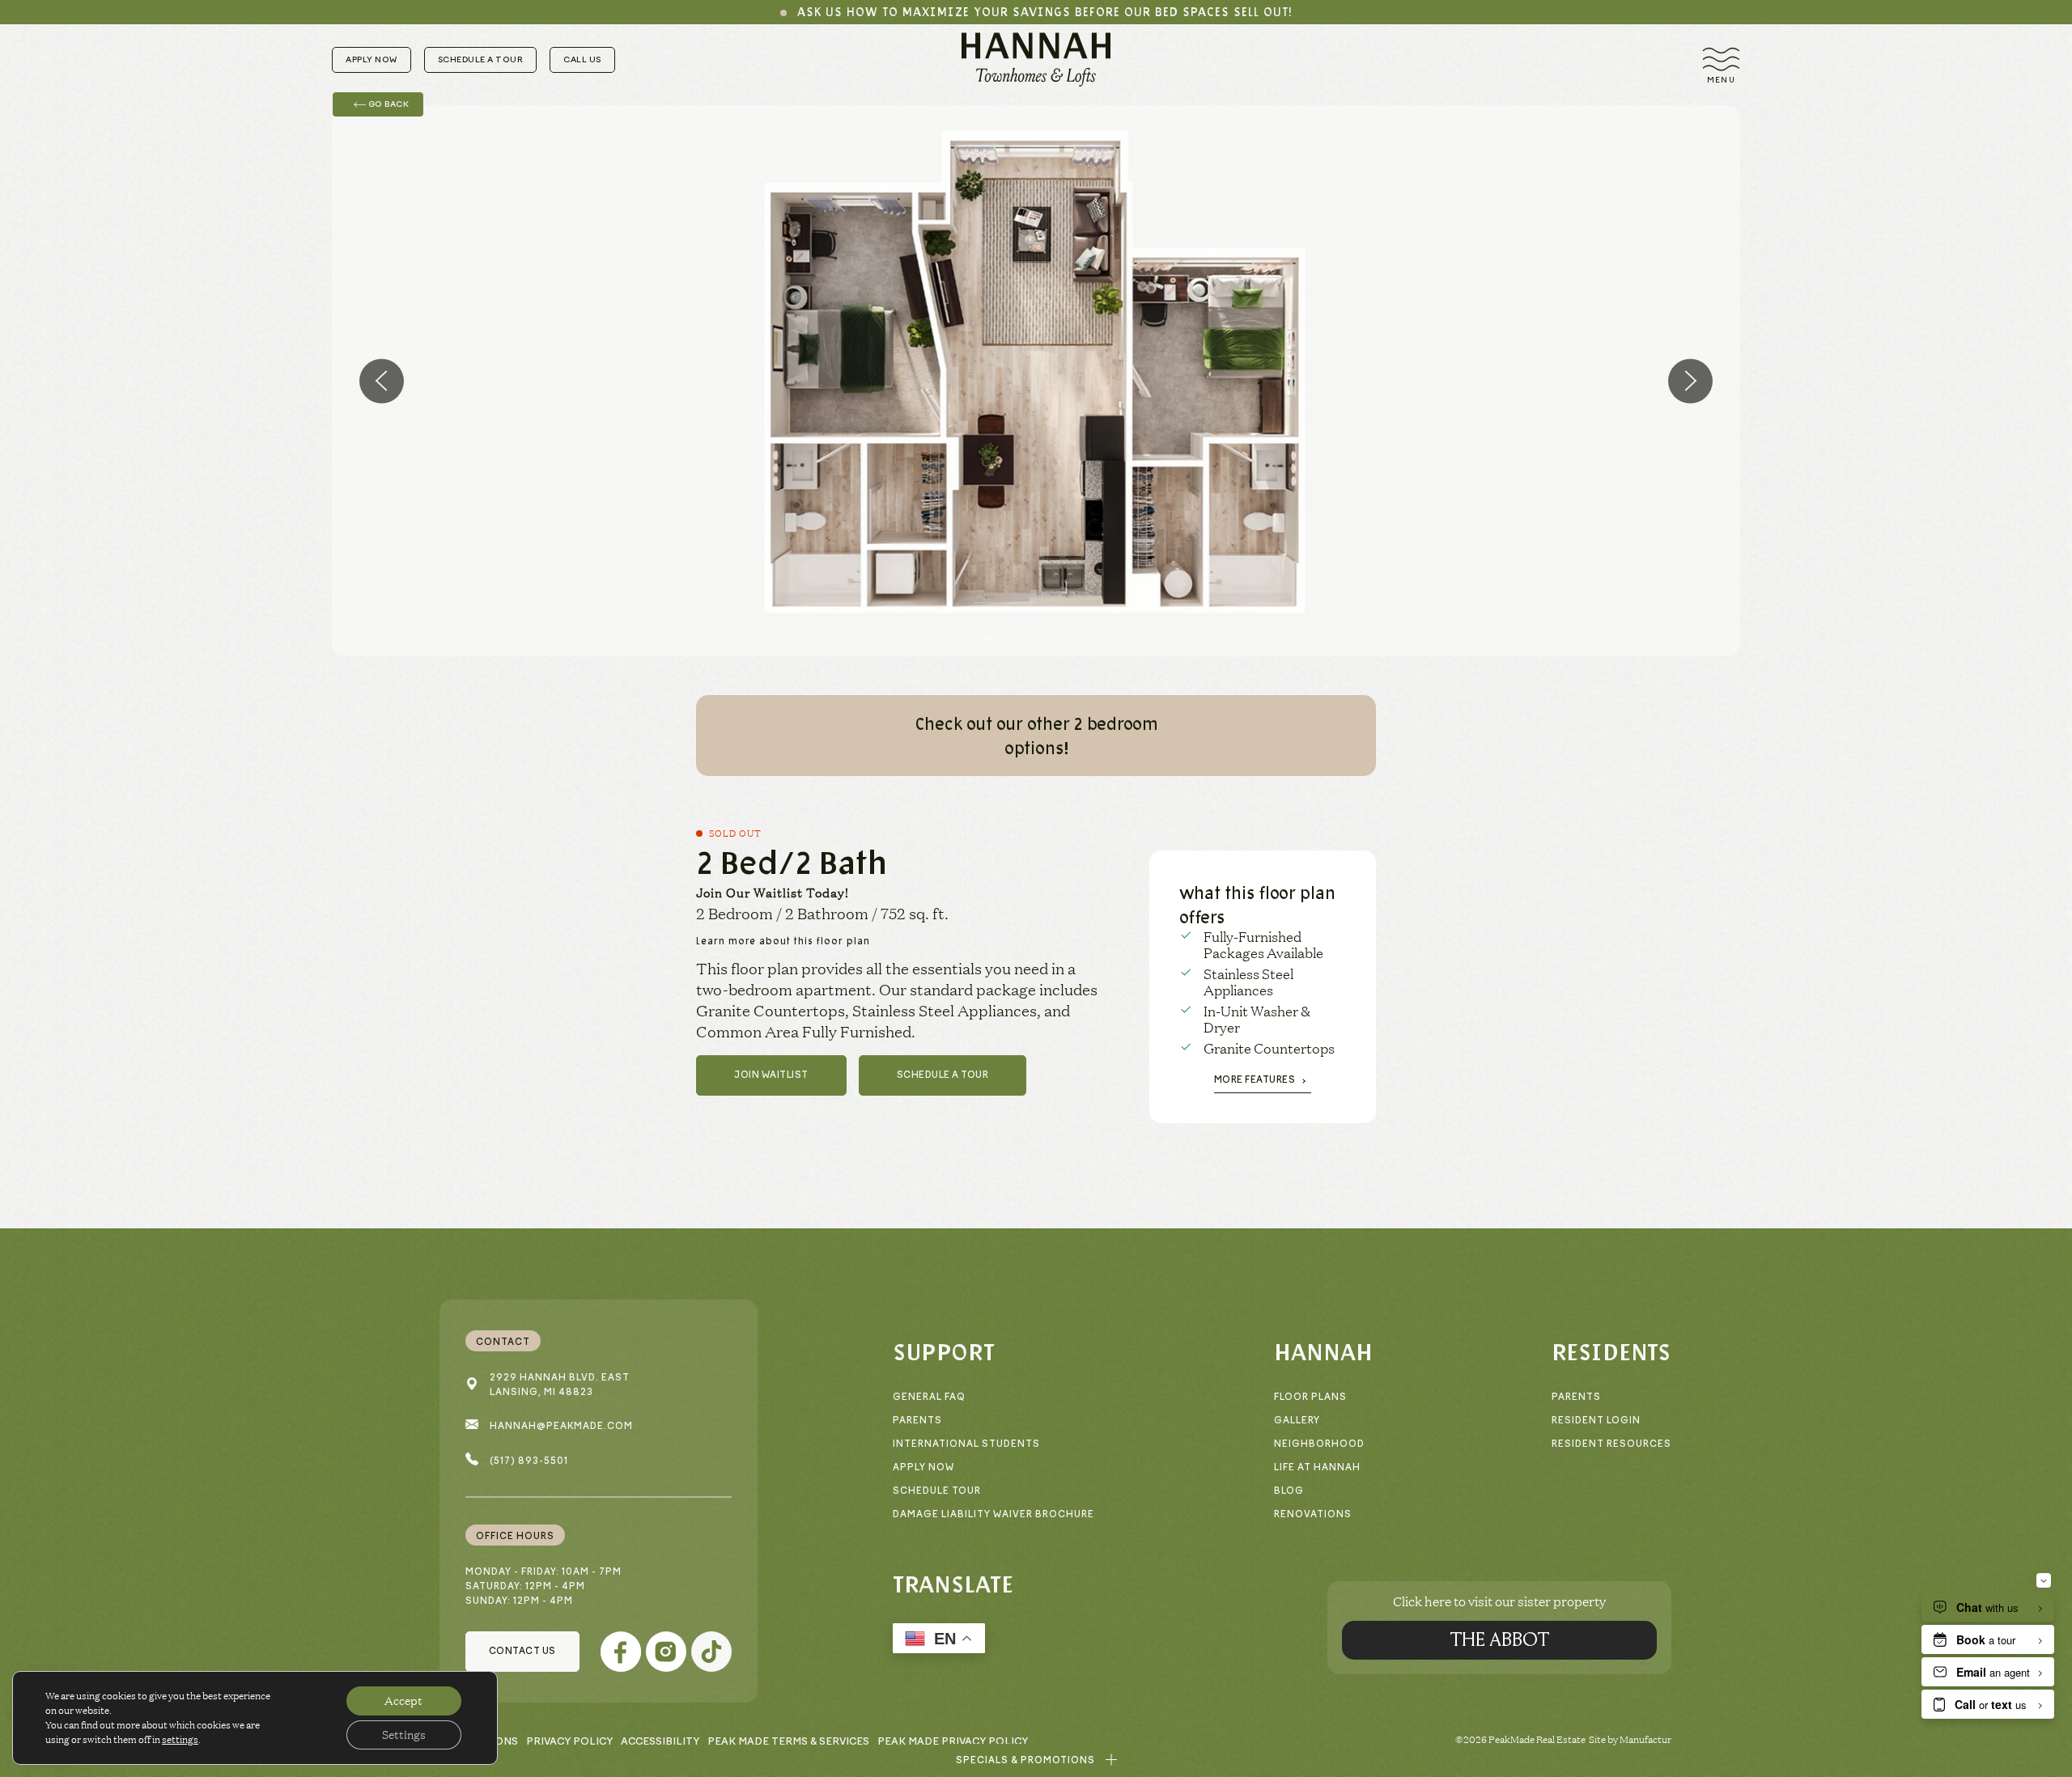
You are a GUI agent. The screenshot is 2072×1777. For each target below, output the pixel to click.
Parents (917, 1421)
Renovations (1313, 1514)
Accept (403, 1701)
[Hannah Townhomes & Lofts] (1036, 59)
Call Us (582, 59)
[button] (1036, 1760)
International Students (966, 1444)
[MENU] (1721, 59)
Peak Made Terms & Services (788, 1741)
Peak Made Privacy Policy (953, 1741)
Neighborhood (1319, 1444)
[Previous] (382, 381)
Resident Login (1596, 1421)
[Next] (1690, 381)
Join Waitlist (771, 1075)
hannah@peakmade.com (561, 1426)
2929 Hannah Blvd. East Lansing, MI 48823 (560, 1385)
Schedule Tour (937, 1491)
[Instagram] (666, 1652)
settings (180, 1739)
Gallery (1297, 1421)
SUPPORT (944, 1351)
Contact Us (522, 1651)
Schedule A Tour (943, 1075)
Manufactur (1645, 1739)
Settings (404, 1735)
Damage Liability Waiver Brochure (994, 1514)
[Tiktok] (711, 1652)
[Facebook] (621, 1652)
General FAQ (929, 1397)
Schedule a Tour (481, 59)
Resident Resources (1611, 1444)
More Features (1255, 1080)
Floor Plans (1310, 1397)
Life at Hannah (1317, 1467)
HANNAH (1323, 1351)
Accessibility (660, 1741)
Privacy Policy (569, 1741)
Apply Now (372, 59)
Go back (387, 104)
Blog (1289, 1491)
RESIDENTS (1611, 1351)
